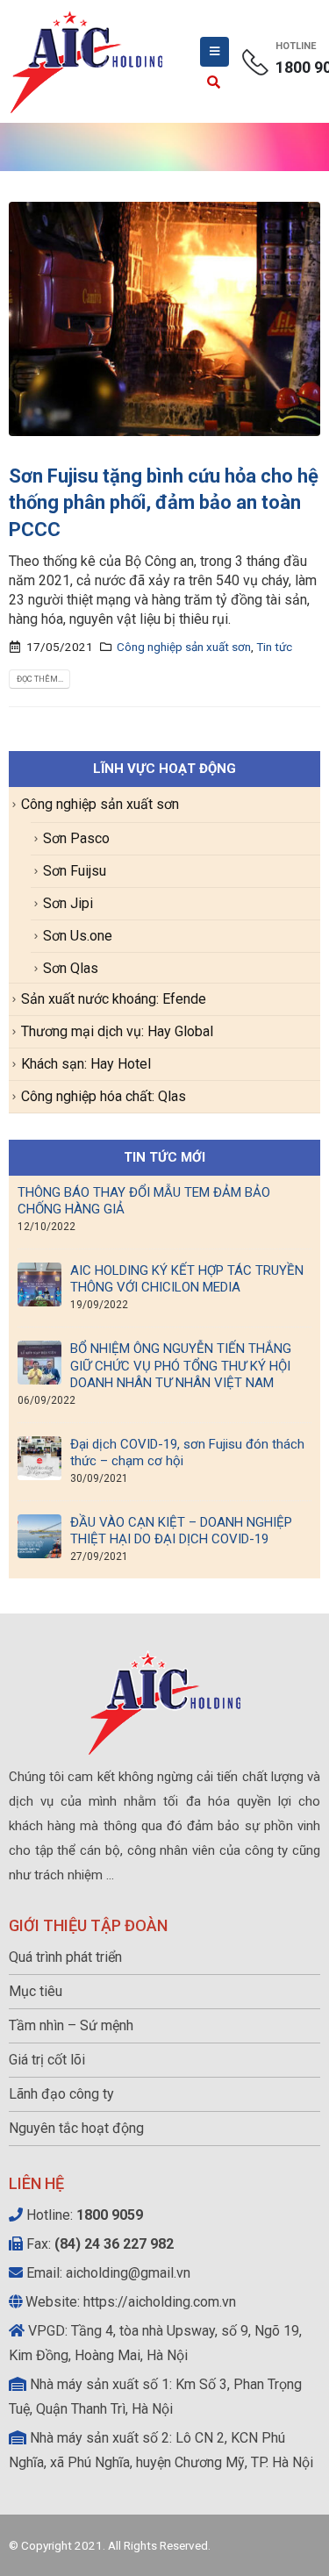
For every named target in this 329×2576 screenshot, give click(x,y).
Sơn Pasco (76, 838)
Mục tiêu (36, 1991)
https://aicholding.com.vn (160, 2302)
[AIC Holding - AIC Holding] (87, 61)
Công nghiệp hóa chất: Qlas (104, 1096)
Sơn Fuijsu (75, 871)
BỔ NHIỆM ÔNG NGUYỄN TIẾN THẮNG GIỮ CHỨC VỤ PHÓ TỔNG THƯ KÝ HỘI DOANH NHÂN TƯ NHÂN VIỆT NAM (181, 1365)
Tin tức (274, 647)
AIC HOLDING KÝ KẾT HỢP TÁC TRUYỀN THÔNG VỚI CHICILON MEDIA (187, 1279)
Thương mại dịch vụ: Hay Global (117, 1031)
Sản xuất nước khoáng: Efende (114, 999)
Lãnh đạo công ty (61, 2094)
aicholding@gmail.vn (128, 2273)
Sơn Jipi (68, 903)
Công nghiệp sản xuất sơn (184, 647)
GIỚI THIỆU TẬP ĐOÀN (88, 1925)
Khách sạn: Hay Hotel (86, 1064)
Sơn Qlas (71, 968)
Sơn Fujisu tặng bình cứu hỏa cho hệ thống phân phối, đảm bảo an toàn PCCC (164, 503)
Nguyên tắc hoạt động (76, 2128)
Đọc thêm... (40, 679)
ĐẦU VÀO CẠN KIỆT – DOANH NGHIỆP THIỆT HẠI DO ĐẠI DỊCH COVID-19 (181, 1531)
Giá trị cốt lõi (47, 2060)
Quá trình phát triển (65, 1957)
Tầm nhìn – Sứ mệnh (71, 2025)
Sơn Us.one (78, 936)
